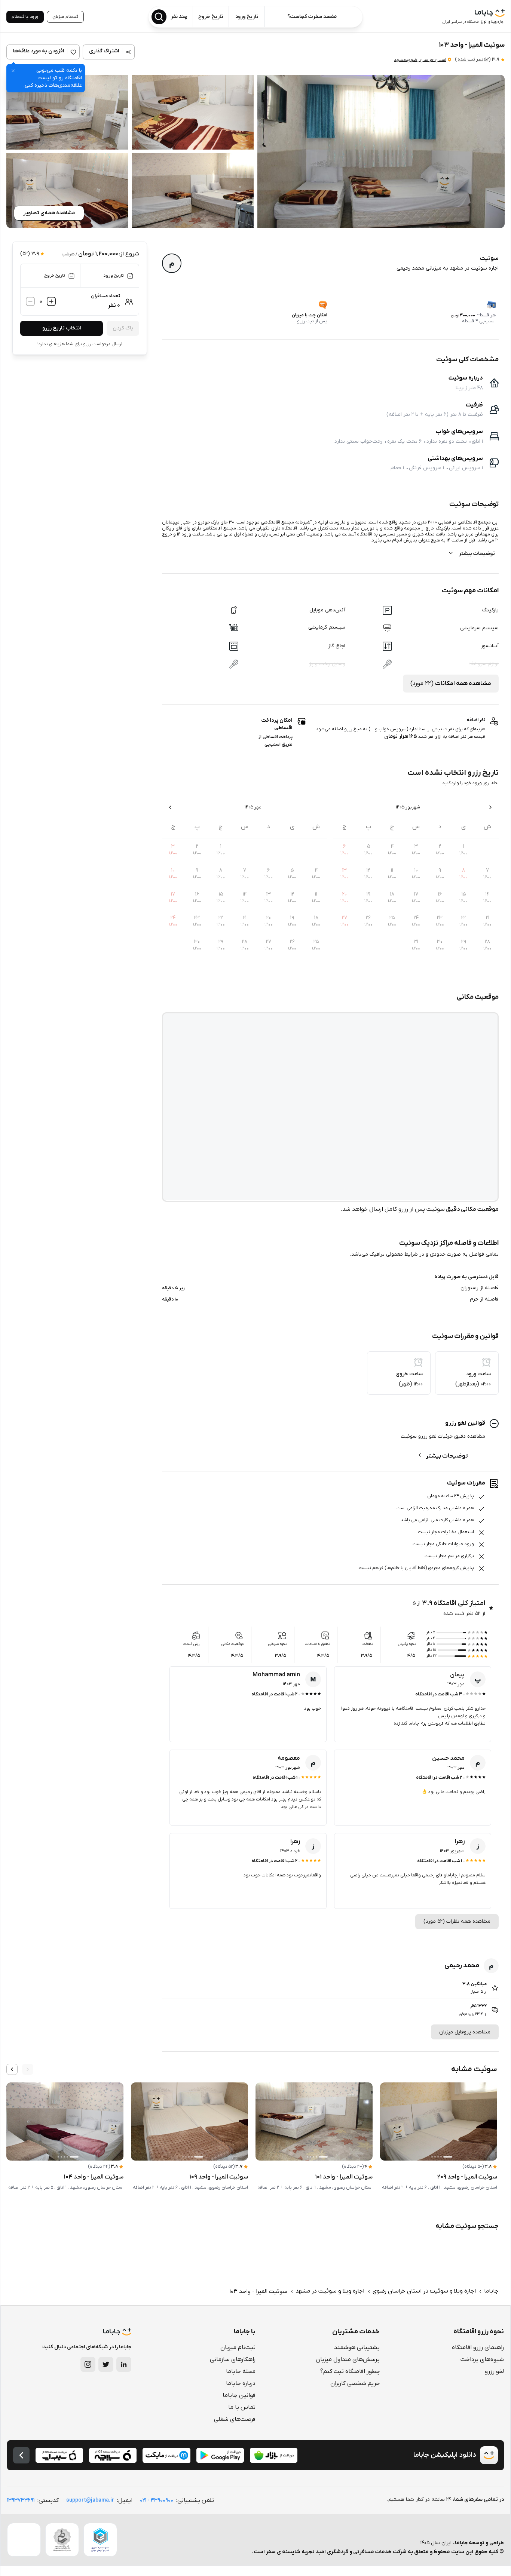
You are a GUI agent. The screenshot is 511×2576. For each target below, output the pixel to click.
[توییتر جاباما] (106, 2364)
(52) (473, 59)
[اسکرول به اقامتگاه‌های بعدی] (12, 2069)
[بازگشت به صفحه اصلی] (21, 2455)
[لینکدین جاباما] (124, 2364)
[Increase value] (51, 301)
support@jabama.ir (90, 2500)
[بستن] (13, 71)
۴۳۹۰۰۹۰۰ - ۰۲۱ (157, 2500)
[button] (381, 151)
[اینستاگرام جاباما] (88, 2364)
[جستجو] (159, 17)
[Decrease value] (30, 301)
